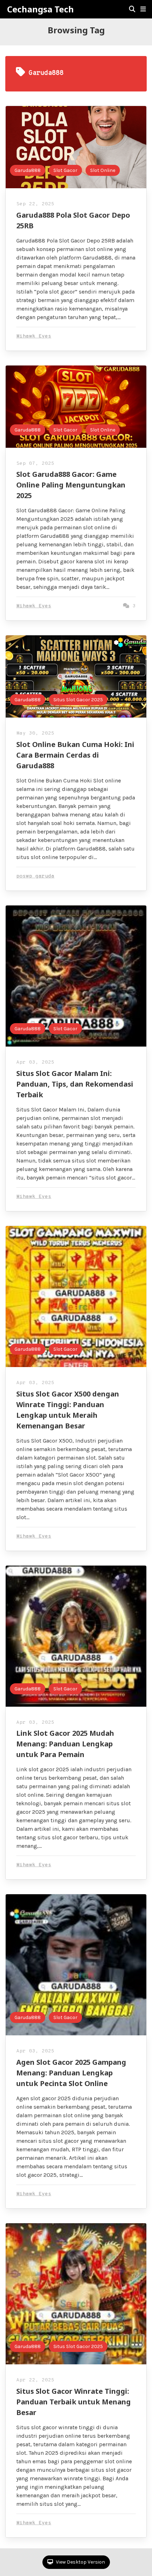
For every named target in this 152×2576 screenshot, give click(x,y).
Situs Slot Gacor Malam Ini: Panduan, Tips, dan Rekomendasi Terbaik (75, 1084)
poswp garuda (35, 876)
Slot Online (103, 170)
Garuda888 (28, 170)
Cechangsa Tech (40, 9)
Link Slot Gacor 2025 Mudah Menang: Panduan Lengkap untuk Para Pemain (65, 1744)
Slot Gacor (65, 170)
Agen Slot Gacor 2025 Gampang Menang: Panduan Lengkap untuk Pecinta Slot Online (71, 2073)
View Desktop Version (80, 2562)
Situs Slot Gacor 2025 (78, 700)
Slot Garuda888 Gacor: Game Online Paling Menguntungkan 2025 (71, 485)
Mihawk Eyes (34, 336)
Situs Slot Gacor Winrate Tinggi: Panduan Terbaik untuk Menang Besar (74, 2402)
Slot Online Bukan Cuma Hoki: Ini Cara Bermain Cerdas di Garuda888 (75, 755)
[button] (143, 9)
